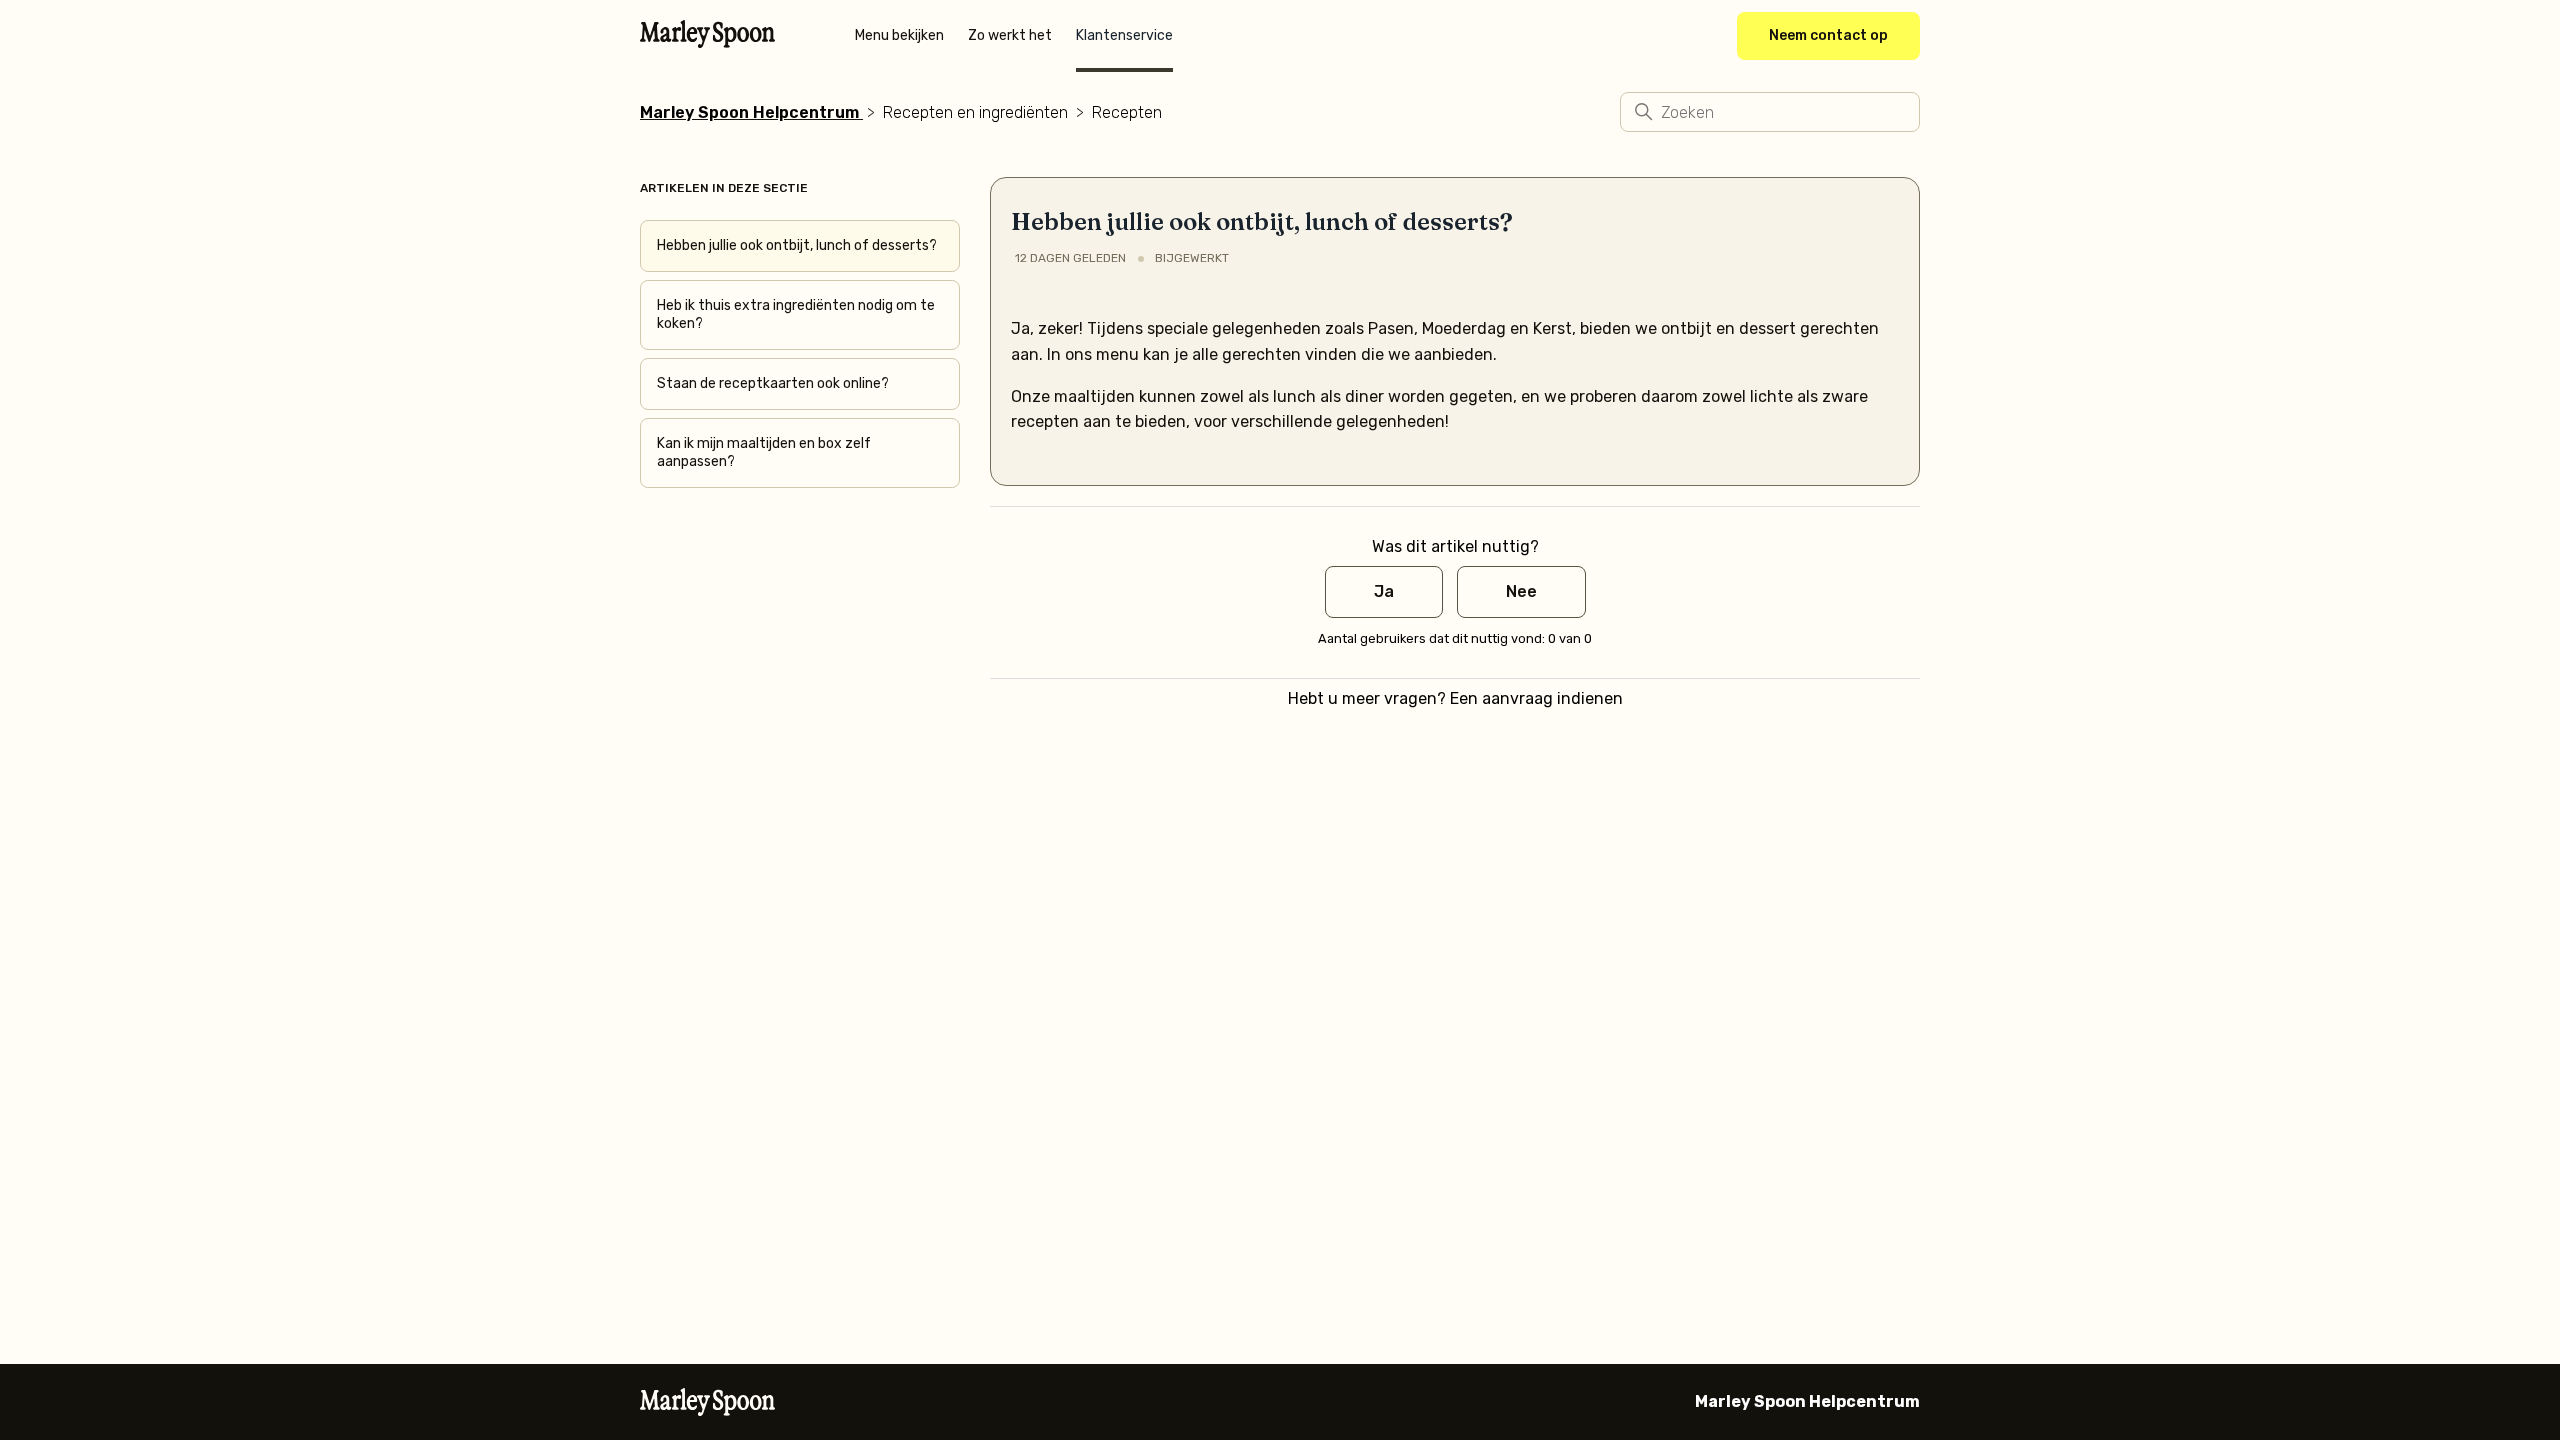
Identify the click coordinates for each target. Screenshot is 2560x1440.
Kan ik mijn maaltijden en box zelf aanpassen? (764, 452)
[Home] (707, 42)
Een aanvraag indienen (1536, 698)
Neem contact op (1828, 35)
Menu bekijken (899, 35)
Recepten (1127, 112)
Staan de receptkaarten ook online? (773, 383)
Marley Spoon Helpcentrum (749, 112)
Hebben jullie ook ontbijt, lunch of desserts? (797, 245)
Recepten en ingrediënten (975, 112)
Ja (1384, 591)
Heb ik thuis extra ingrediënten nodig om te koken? (796, 314)
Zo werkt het (1010, 35)
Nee (1521, 591)
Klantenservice (1124, 35)
